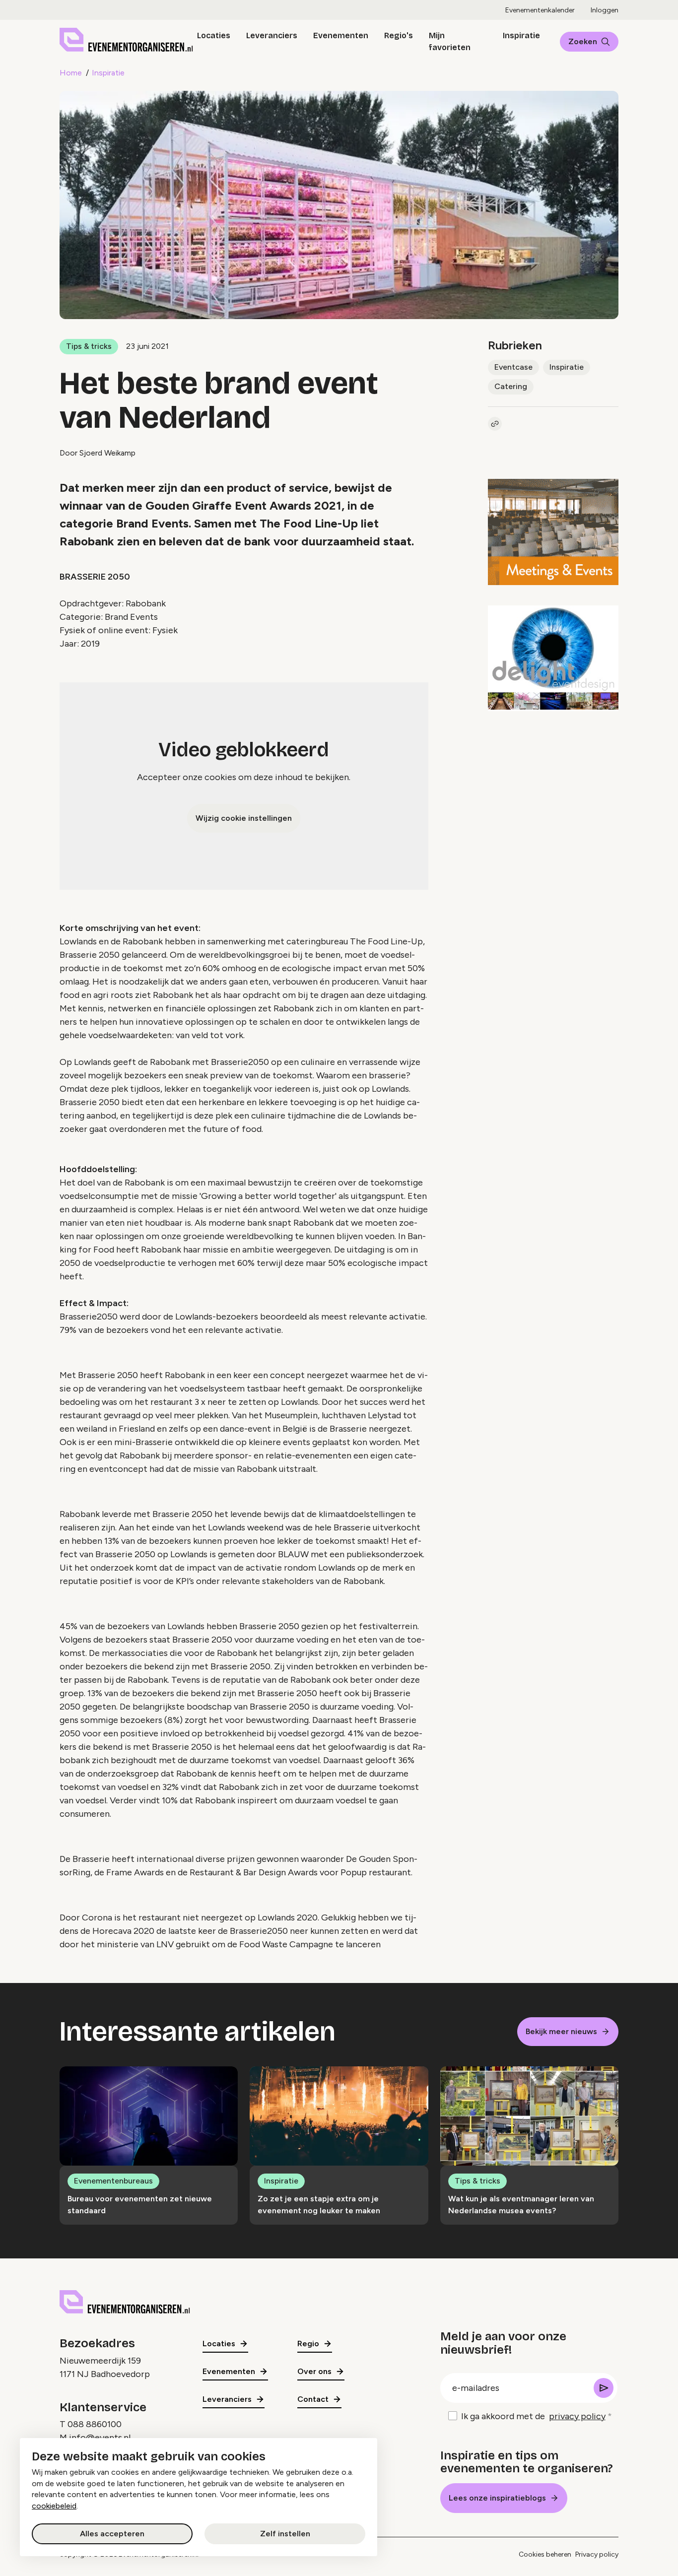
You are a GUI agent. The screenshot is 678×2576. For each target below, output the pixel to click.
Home (71, 73)
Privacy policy (597, 2554)
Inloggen (605, 10)
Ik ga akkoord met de (533, 2416)
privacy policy (577, 2416)
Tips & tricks (89, 346)
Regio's (399, 35)
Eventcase (513, 367)
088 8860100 (95, 2424)
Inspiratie (521, 35)
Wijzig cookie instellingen (244, 818)
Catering (511, 386)
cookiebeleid (54, 2506)
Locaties (214, 35)
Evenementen (341, 35)
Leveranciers (272, 35)
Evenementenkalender (540, 10)
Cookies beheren (545, 2554)
